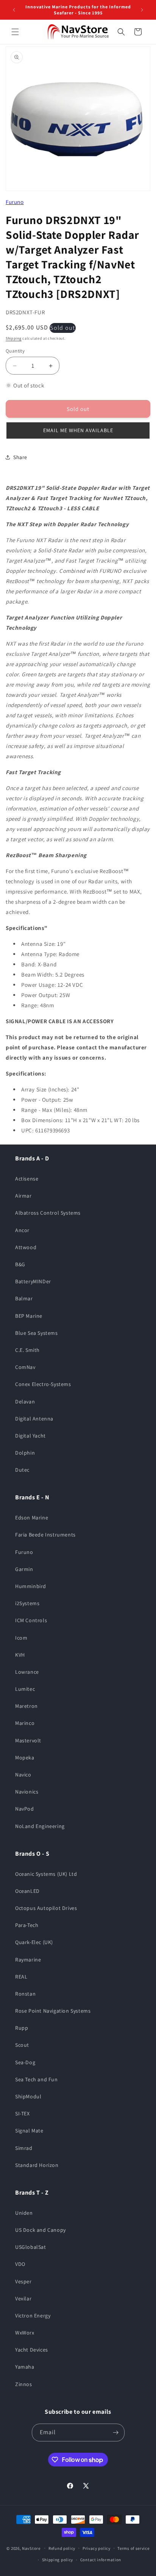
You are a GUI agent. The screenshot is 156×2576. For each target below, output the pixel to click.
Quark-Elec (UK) (34, 1942)
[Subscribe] (116, 2433)
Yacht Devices (32, 2350)
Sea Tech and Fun (37, 2079)
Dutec (22, 1470)
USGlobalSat (31, 2247)
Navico (23, 1775)
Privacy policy (97, 2548)
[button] (15, 32)
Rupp (22, 2028)
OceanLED (27, 1891)
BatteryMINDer (33, 1281)
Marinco (25, 1723)
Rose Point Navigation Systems (53, 2011)
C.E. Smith (27, 1350)
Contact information (101, 2560)
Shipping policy (58, 2560)
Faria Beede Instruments (45, 1535)
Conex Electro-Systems (43, 1384)
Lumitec (25, 1689)
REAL (21, 1977)
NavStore (31, 2548)
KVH (20, 1655)
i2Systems (27, 1603)
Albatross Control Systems (48, 1213)
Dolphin (25, 1453)
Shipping (14, 338)
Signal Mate (29, 2131)
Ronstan (25, 1994)
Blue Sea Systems (37, 1333)
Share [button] (20, 457)
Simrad (24, 2148)
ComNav (25, 1367)
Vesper (23, 2281)
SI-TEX (23, 2113)
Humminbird (31, 1586)
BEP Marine (29, 1316)
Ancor (22, 1230)
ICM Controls (31, 1620)
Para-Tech (27, 1925)
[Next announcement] (142, 10)
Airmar (23, 1196)
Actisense (27, 1179)
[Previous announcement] (14, 10)
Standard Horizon (37, 2165)
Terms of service (133, 2548)
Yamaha (25, 2367)
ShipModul (28, 2096)
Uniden (24, 2213)
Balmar (24, 1298)
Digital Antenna (34, 1419)
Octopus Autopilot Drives (46, 1908)
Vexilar (23, 2298)
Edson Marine (32, 1518)
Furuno (15, 202)
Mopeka (25, 1758)
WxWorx (25, 2333)
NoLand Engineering (40, 1826)
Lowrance (27, 1672)
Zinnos (24, 2384)
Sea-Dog (25, 2062)
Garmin (24, 1569)
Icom (21, 1638)
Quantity (15, 351)
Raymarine (28, 1960)
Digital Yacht (30, 1436)
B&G (20, 1264)
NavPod (25, 1809)
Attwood (26, 1247)
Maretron (27, 1706)
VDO (20, 2264)
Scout (22, 2045)
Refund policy (62, 2548)
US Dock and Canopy (41, 2230)
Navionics (27, 1792)
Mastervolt (28, 1740)
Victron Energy (33, 2316)
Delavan (25, 1402)
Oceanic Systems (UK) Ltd (46, 1874)
